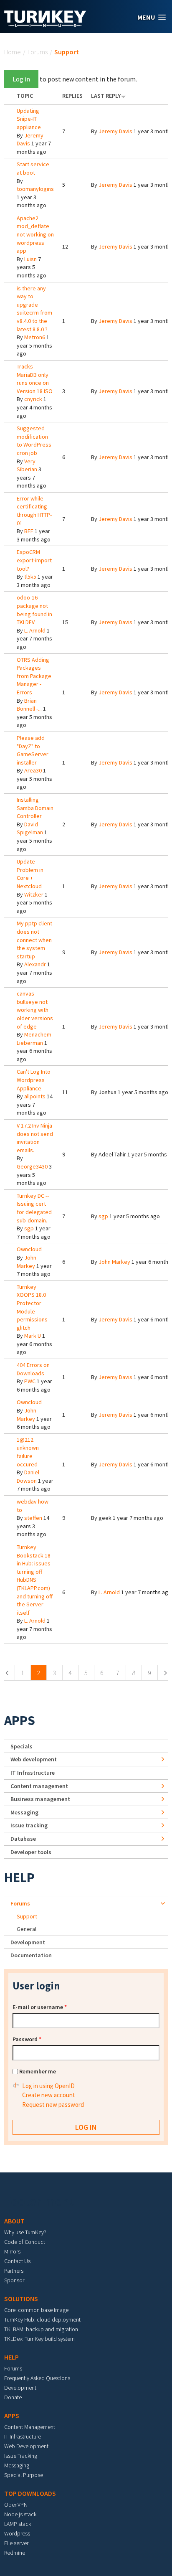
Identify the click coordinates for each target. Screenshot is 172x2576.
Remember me (38, 2071)
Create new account (49, 2095)
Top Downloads (30, 2493)
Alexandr (35, 964)
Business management (40, 1799)
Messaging (24, 1812)
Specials (21, 1746)
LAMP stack (18, 2524)
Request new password (53, 2105)
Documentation (31, 1955)
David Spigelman (30, 828)
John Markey (27, 1262)
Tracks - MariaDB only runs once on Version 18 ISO (35, 379)
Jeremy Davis (115, 131)
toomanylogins (35, 189)
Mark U (33, 1336)
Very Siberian (27, 465)
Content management (39, 1786)
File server (16, 2543)
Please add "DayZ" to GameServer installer (33, 750)
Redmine (15, 2553)
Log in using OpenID (48, 2086)
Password (27, 2039)
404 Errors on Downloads (33, 1369)
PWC (30, 1381)
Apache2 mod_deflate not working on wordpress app (35, 234)
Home (13, 52)
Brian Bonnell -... (29, 705)
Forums (38, 52)
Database (23, 1839)
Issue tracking (29, 1825)
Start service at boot (33, 168)
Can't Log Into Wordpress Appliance (34, 1080)
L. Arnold (35, 630)
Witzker (34, 894)
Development (28, 1942)
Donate (13, 2397)
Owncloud (29, 1249)
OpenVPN (16, 2505)
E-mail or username (40, 2007)
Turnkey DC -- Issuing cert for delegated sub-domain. (34, 1208)
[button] (152, 17)
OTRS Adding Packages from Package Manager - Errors (34, 676)
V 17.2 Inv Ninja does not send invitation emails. (35, 1138)
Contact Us (17, 2261)
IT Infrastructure (33, 1773)
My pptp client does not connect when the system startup (34, 940)
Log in (21, 79)
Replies (72, 96)
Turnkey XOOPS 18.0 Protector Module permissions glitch (32, 1307)
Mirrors (12, 2251)
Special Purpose (24, 2475)
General (27, 1929)
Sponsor (14, 2280)
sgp (29, 1228)
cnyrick (33, 399)
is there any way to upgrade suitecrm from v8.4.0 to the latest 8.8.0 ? (34, 309)
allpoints (35, 1096)
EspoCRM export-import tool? (34, 560)
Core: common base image (36, 2310)
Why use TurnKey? (25, 2232)
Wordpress (17, 2533)
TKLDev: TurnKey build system (39, 2339)
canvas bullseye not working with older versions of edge (35, 1010)
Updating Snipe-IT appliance (29, 119)
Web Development (26, 2446)
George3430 (32, 1166)
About (14, 2221)
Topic (25, 96)
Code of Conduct (25, 2242)
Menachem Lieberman (34, 1039)
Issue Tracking (21, 2456)
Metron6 (35, 337)
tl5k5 (30, 577)
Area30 (33, 770)
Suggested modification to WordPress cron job (34, 441)
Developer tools (31, 1852)
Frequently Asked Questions (37, 2378)
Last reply (106, 96)
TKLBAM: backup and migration (41, 2329)
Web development (34, 1759)
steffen (33, 1518)
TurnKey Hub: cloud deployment (42, 2319)
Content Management (30, 2427)
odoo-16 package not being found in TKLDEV (34, 610)
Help (19, 1877)
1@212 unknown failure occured (28, 1452)
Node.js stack (20, 2514)
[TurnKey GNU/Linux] (45, 25)
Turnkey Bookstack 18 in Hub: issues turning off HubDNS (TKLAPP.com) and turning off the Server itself (35, 1580)
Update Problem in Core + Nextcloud (30, 874)
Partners (14, 2271)
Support (27, 1916)
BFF (29, 531)
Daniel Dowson (28, 1476)
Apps (20, 1720)
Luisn (30, 259)
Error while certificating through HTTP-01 (34, 511)
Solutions (21, 2299)
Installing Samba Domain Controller (35, 808)
